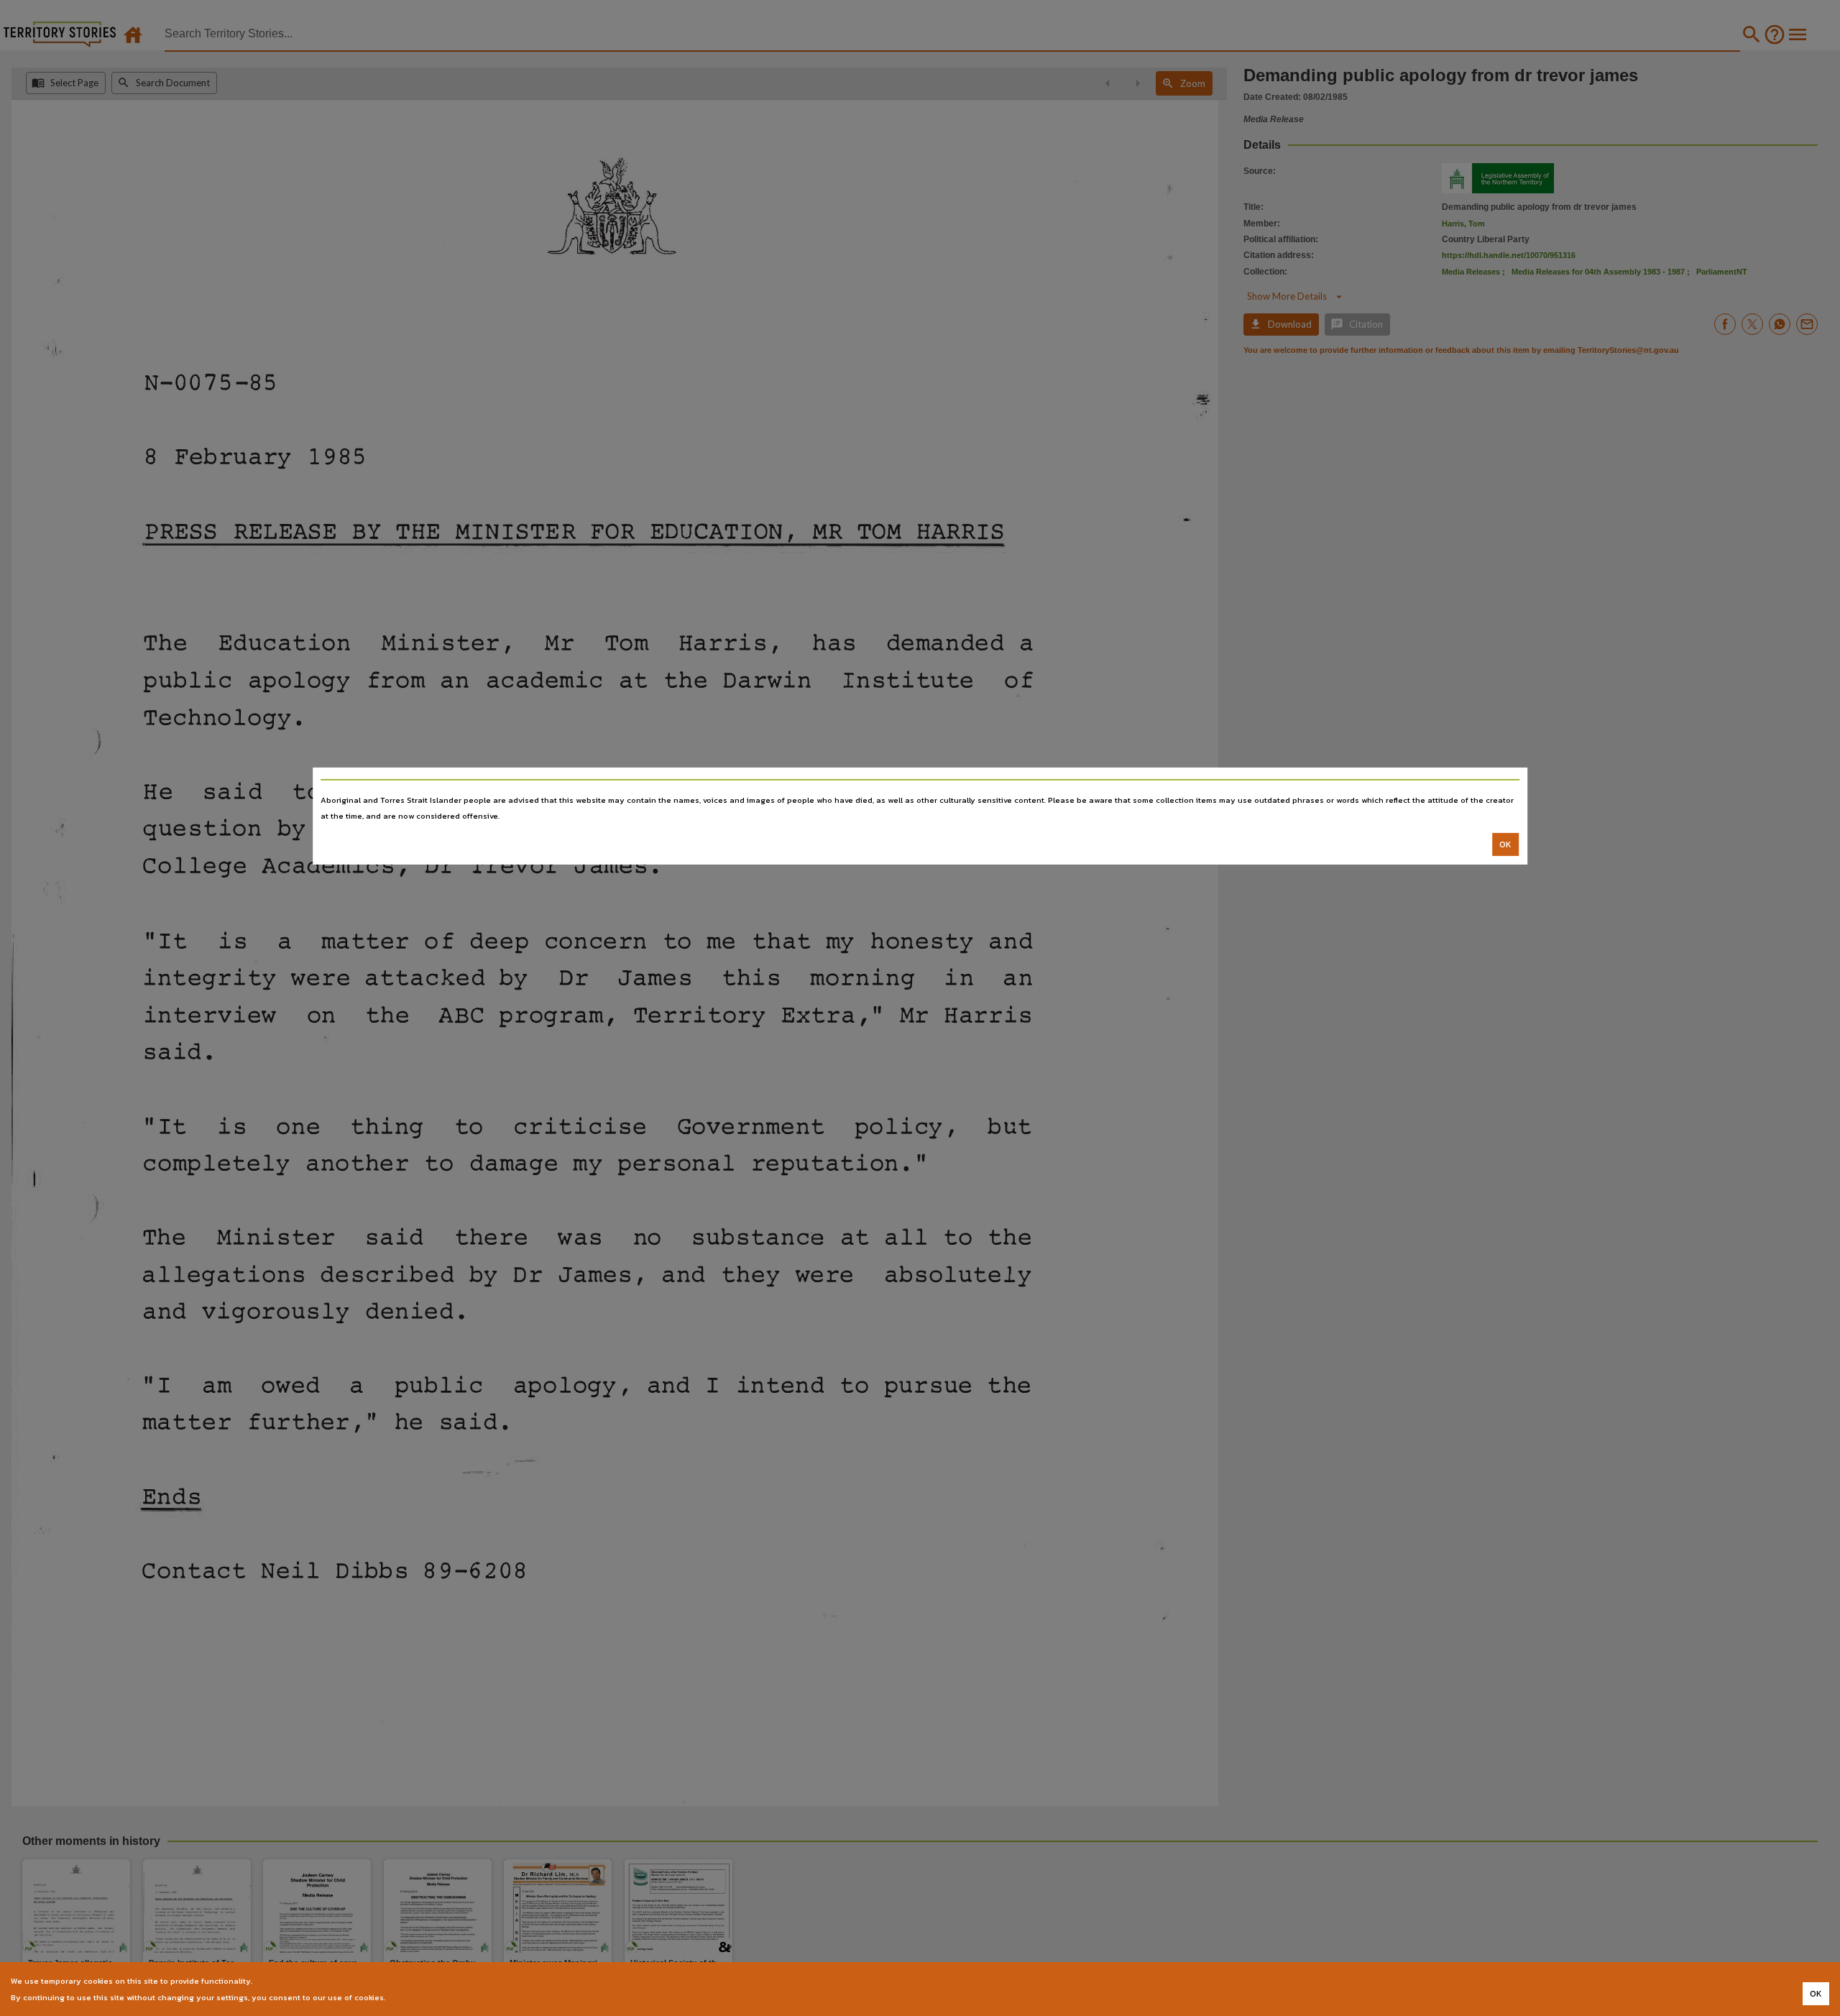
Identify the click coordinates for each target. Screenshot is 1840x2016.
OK (1505, 844)
